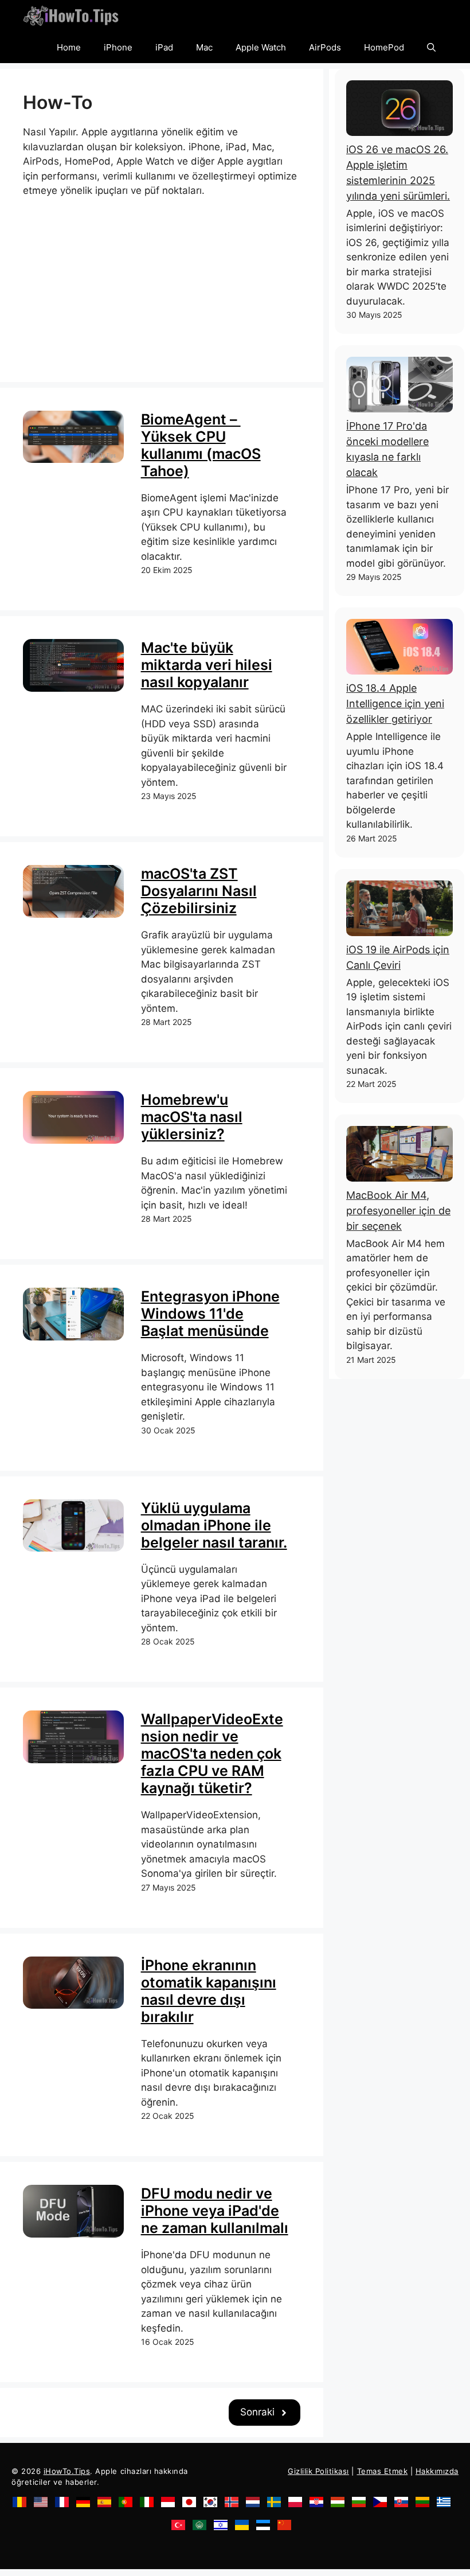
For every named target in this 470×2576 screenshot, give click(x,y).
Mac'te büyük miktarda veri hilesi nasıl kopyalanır (207, 665)
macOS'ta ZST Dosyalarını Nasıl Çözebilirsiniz (199, 891)
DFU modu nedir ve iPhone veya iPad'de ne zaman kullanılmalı (215, 2211)
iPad (164, 47)
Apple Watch (261, 47)
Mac (204, 47)
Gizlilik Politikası (318, 2471)
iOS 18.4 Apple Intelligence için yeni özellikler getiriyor (395, 704)
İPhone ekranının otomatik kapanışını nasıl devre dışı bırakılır (209, 1991)
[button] (431, 47)
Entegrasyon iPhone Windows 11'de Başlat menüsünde (210, 1314)
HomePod (384, 47)
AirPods (325, 47)
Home (69, 47)
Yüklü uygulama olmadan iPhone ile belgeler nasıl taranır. (214, 1525)
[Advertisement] (162, 279)
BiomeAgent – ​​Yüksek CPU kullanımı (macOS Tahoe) (201, 445)
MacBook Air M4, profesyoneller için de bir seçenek (398, 1211)
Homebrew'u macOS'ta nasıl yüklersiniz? (192, 1117)
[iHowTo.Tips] (71, 16)
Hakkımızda (437, 2471)
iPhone (118, 47)
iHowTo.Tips (67, 2471)
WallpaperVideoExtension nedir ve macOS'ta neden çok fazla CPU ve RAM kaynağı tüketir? (212, 1753)
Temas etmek (383, 2471)
